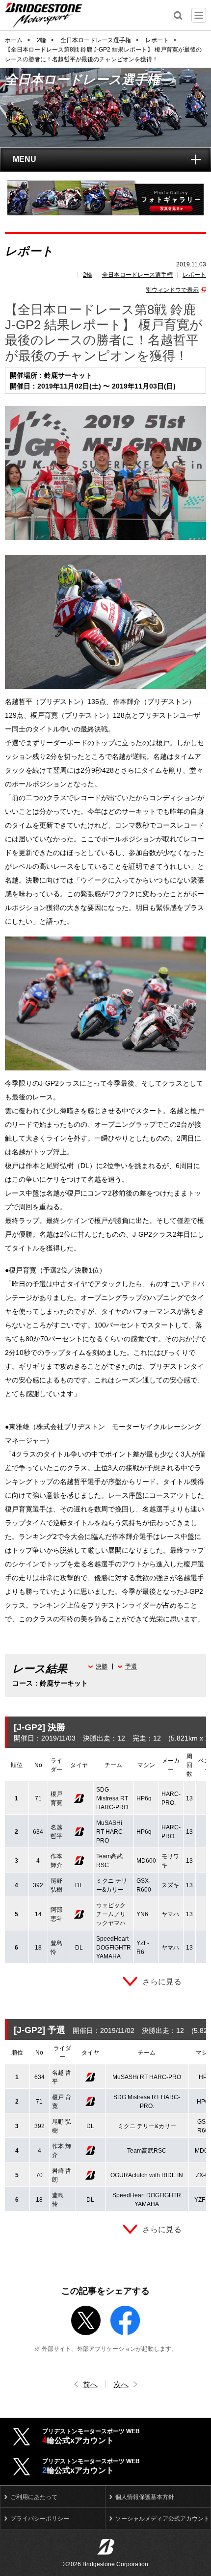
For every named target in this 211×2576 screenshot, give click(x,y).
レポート (194, 275)
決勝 (102, 1666)
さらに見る (162, 1982)
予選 (131, 1666)
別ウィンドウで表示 (172, 290)
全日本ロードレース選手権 (137, 275)
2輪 (88, 275)
